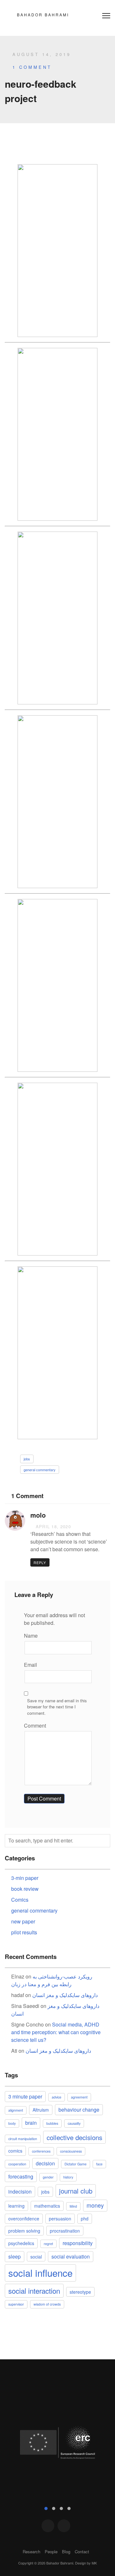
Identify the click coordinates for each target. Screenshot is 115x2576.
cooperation (17, 2164)
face (99, 2164)
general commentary (40, 1470)
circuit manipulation (23, 2139)
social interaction (34, 2291)
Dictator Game (76, 2164)
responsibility (78, 2243)
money (95, 2205)
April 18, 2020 (52, 1526)
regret (48, 2244)
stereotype (80, 2292)
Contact (82, 2552)
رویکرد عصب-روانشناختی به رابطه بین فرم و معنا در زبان (52, 1980)
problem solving (24, 2231)
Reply (40, 1562)
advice (57, 2097)
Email (31, 1665)
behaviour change (79, 2110)
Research (31, 2552)
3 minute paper (25, 2096)
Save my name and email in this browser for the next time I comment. (57, 1707)
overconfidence (24, 2219)
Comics (20, 1900)
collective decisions (74, 2137)
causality (74, 2123)
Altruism (41, 2110)
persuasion (60, 2219)
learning (16, 2206)
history (68, 2177)
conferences (41, 2151)
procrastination (65, 2231)
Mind (73, 2206)
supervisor (16, 2304)
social (36, 2257)
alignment (16, 2110)
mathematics (47, 2206)
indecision (20, 2191)
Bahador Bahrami (43, 15)
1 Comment (32, 67)
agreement (79, 2097)
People (51, 2552)
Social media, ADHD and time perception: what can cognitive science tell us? (56, 2032)
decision (45, 2163)
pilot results (24, 1932)
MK (94, 2563)
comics (15, 2151)
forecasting (21, 2176)
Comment (35, 1725)
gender (48, 2177)
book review (25, 1889)
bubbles (52, 2123)
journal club (76, 2191)
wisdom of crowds (47, 2304)
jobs (27, 1459)
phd (85, 2219)
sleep (15, 2256)
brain (31, 2123)
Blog (66, 2552)
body (12, 2123)
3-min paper (25, 1878)
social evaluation (71, 2256)
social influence (40, 2273)
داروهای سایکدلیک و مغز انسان (65, 1995)
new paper (23, 1921)
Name (31, 1636)
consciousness (71, 2151)
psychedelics (21, 2243)
